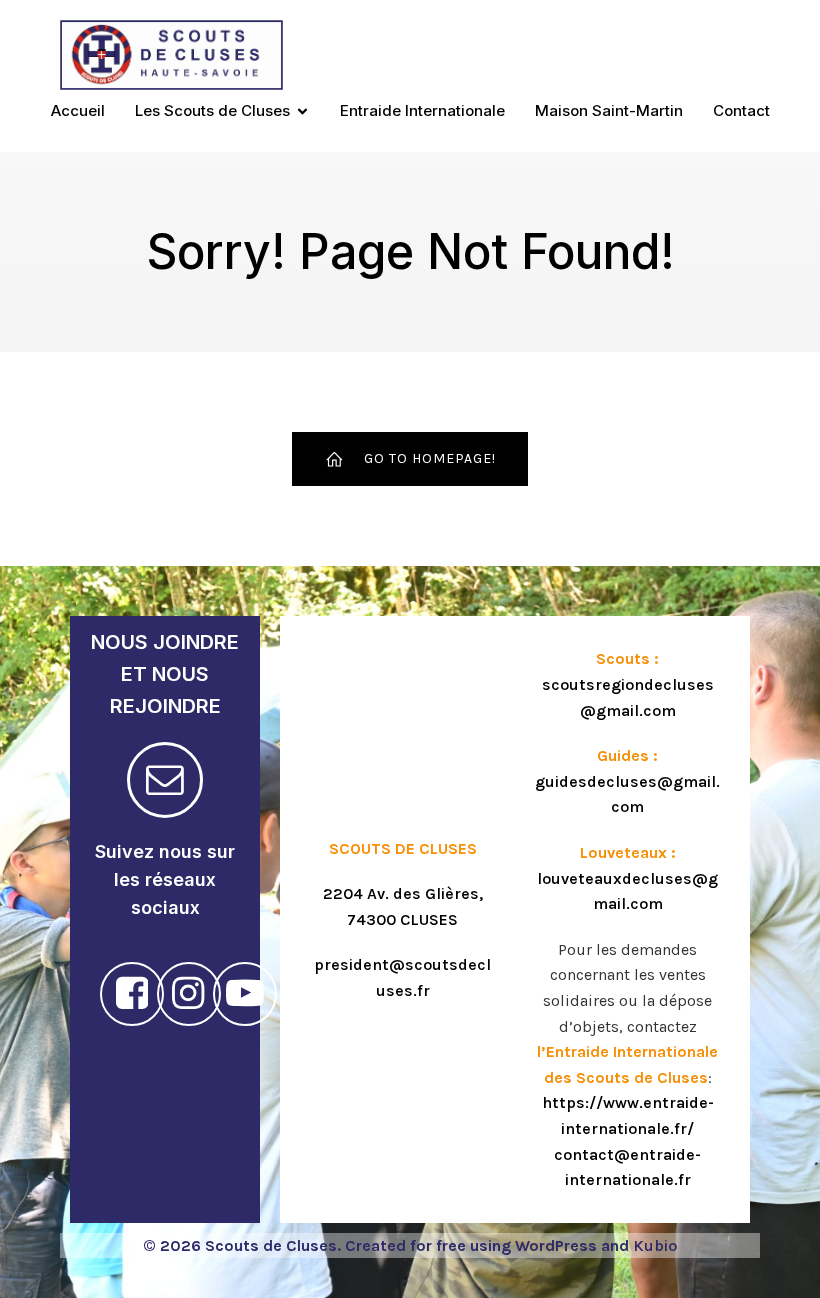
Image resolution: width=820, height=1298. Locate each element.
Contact (741, 110)
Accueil (78, 110)
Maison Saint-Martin (609, 110)
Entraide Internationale (422, 110)
